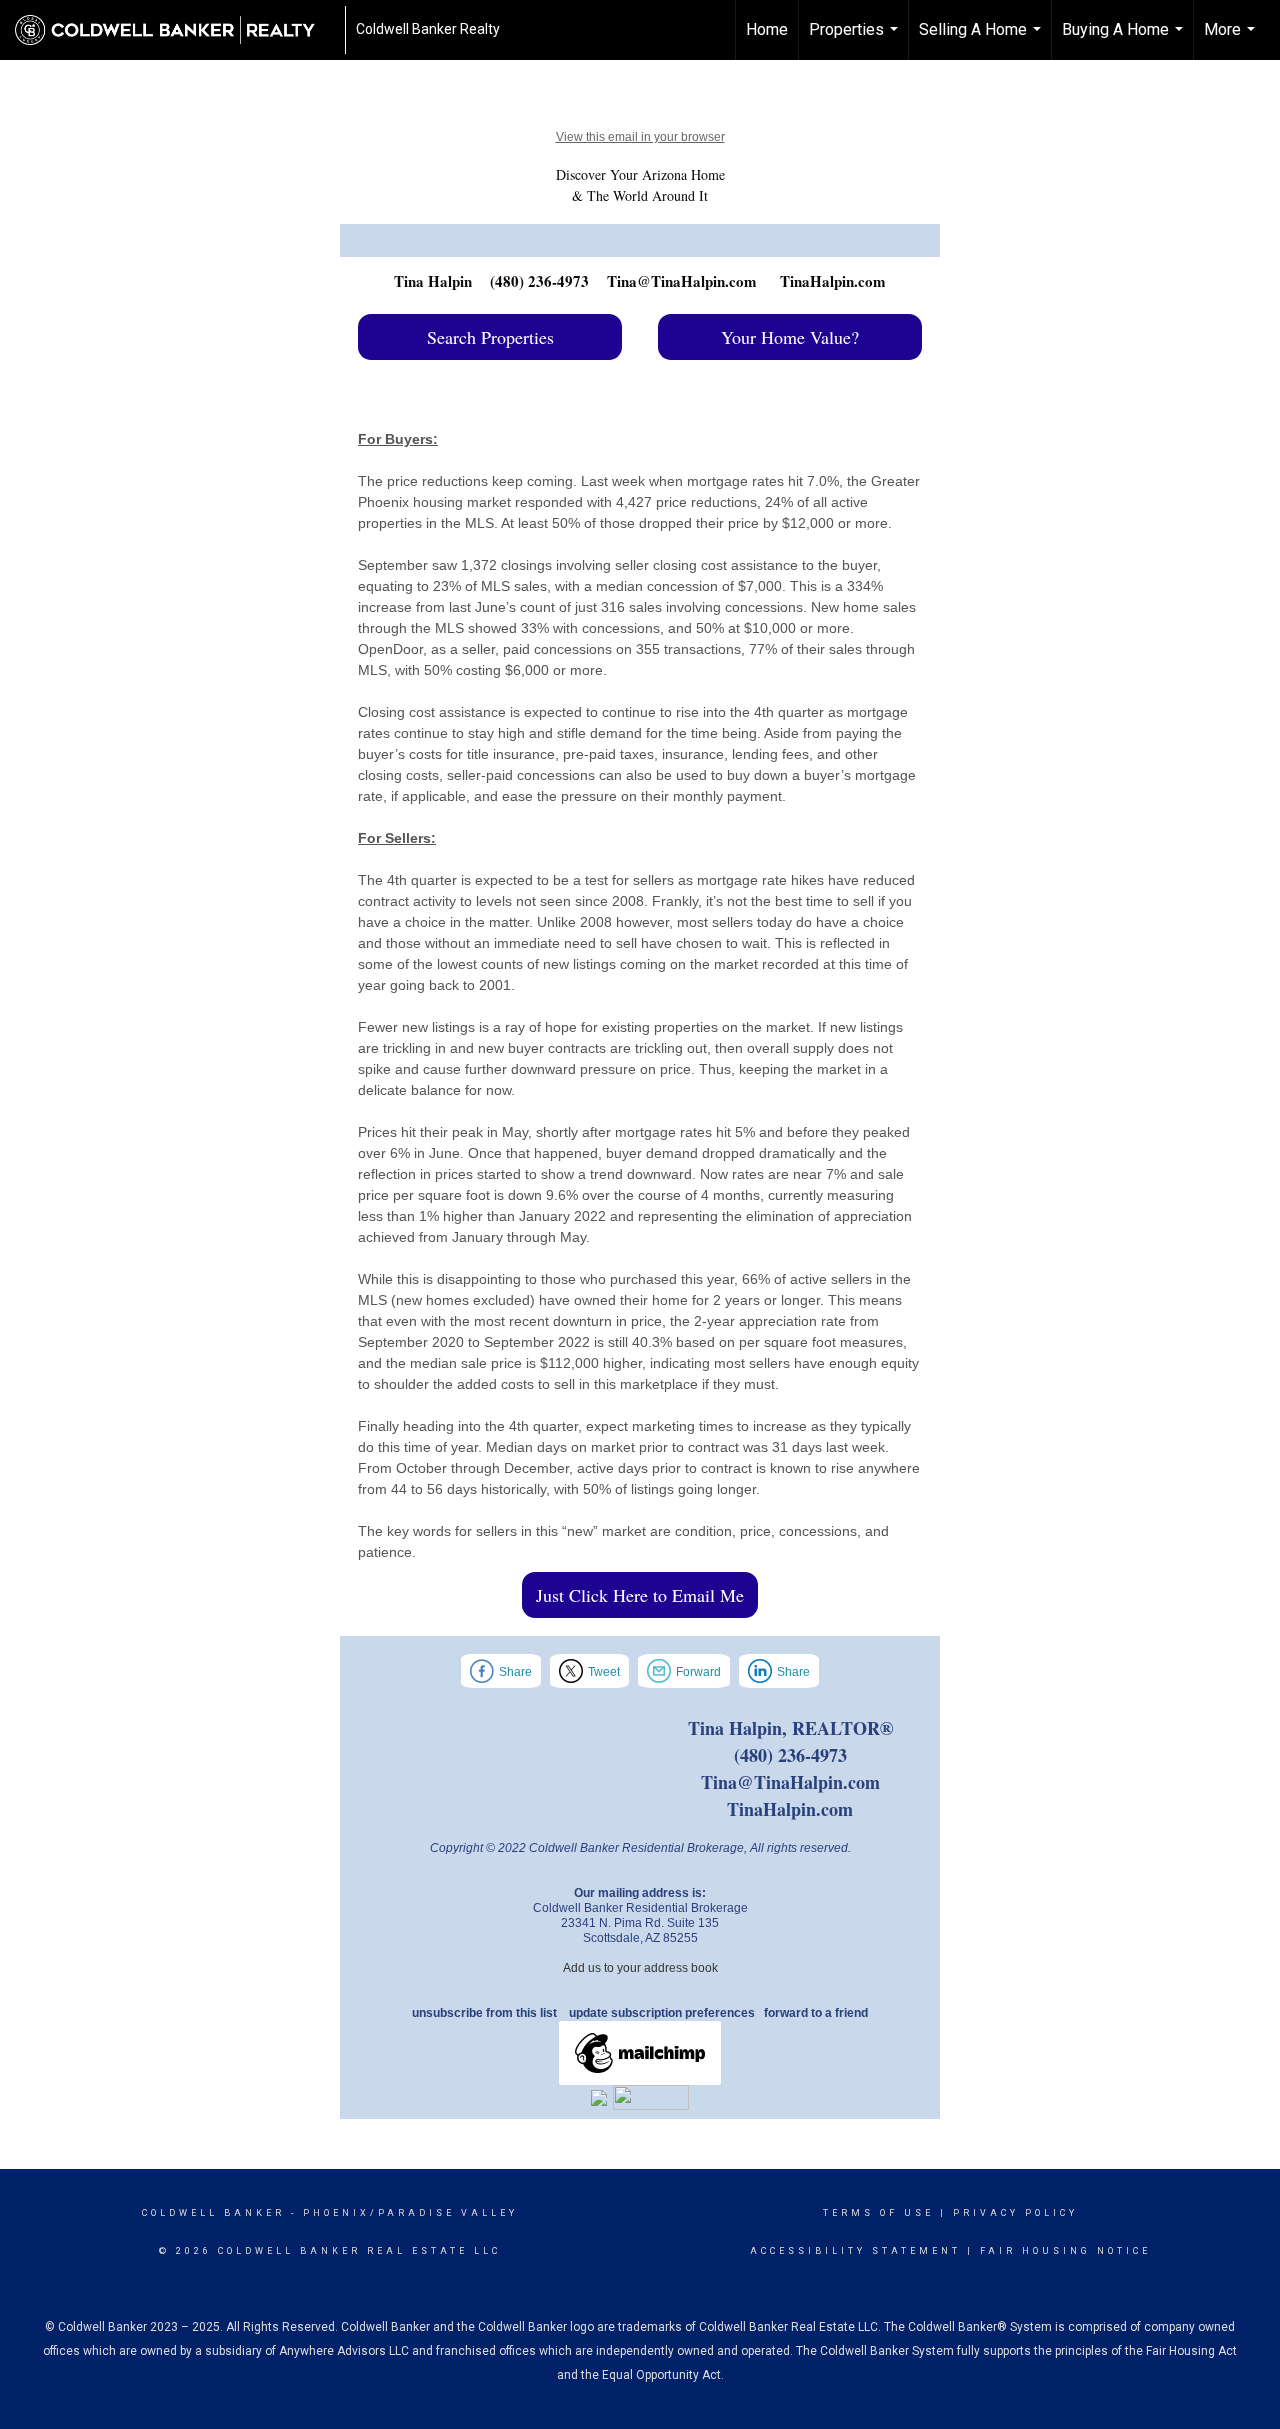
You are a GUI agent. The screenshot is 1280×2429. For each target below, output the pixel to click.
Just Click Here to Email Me (640, 1595)
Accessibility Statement (855, 2251)
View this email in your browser (640, 137)
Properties (856, 40)
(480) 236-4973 (539, 281)
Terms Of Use (878, 2213)
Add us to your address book (640, 1968)
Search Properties (490, 337)
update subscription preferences (662, 2013)
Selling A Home (982, 40)
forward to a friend (816, 2013)
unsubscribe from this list (484, 2013)
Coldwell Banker (213, 2213)
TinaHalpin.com (833, 281)
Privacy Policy (1015, 2213)
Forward (698, 1672)
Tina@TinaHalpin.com (682, 281)
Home (767, 29)
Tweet (604, 1672)
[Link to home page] (175, 30)
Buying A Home (1125, 40)
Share (515, 1672)
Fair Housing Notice (1065, 2251)
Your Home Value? (790, 337)
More (1232, 40)
